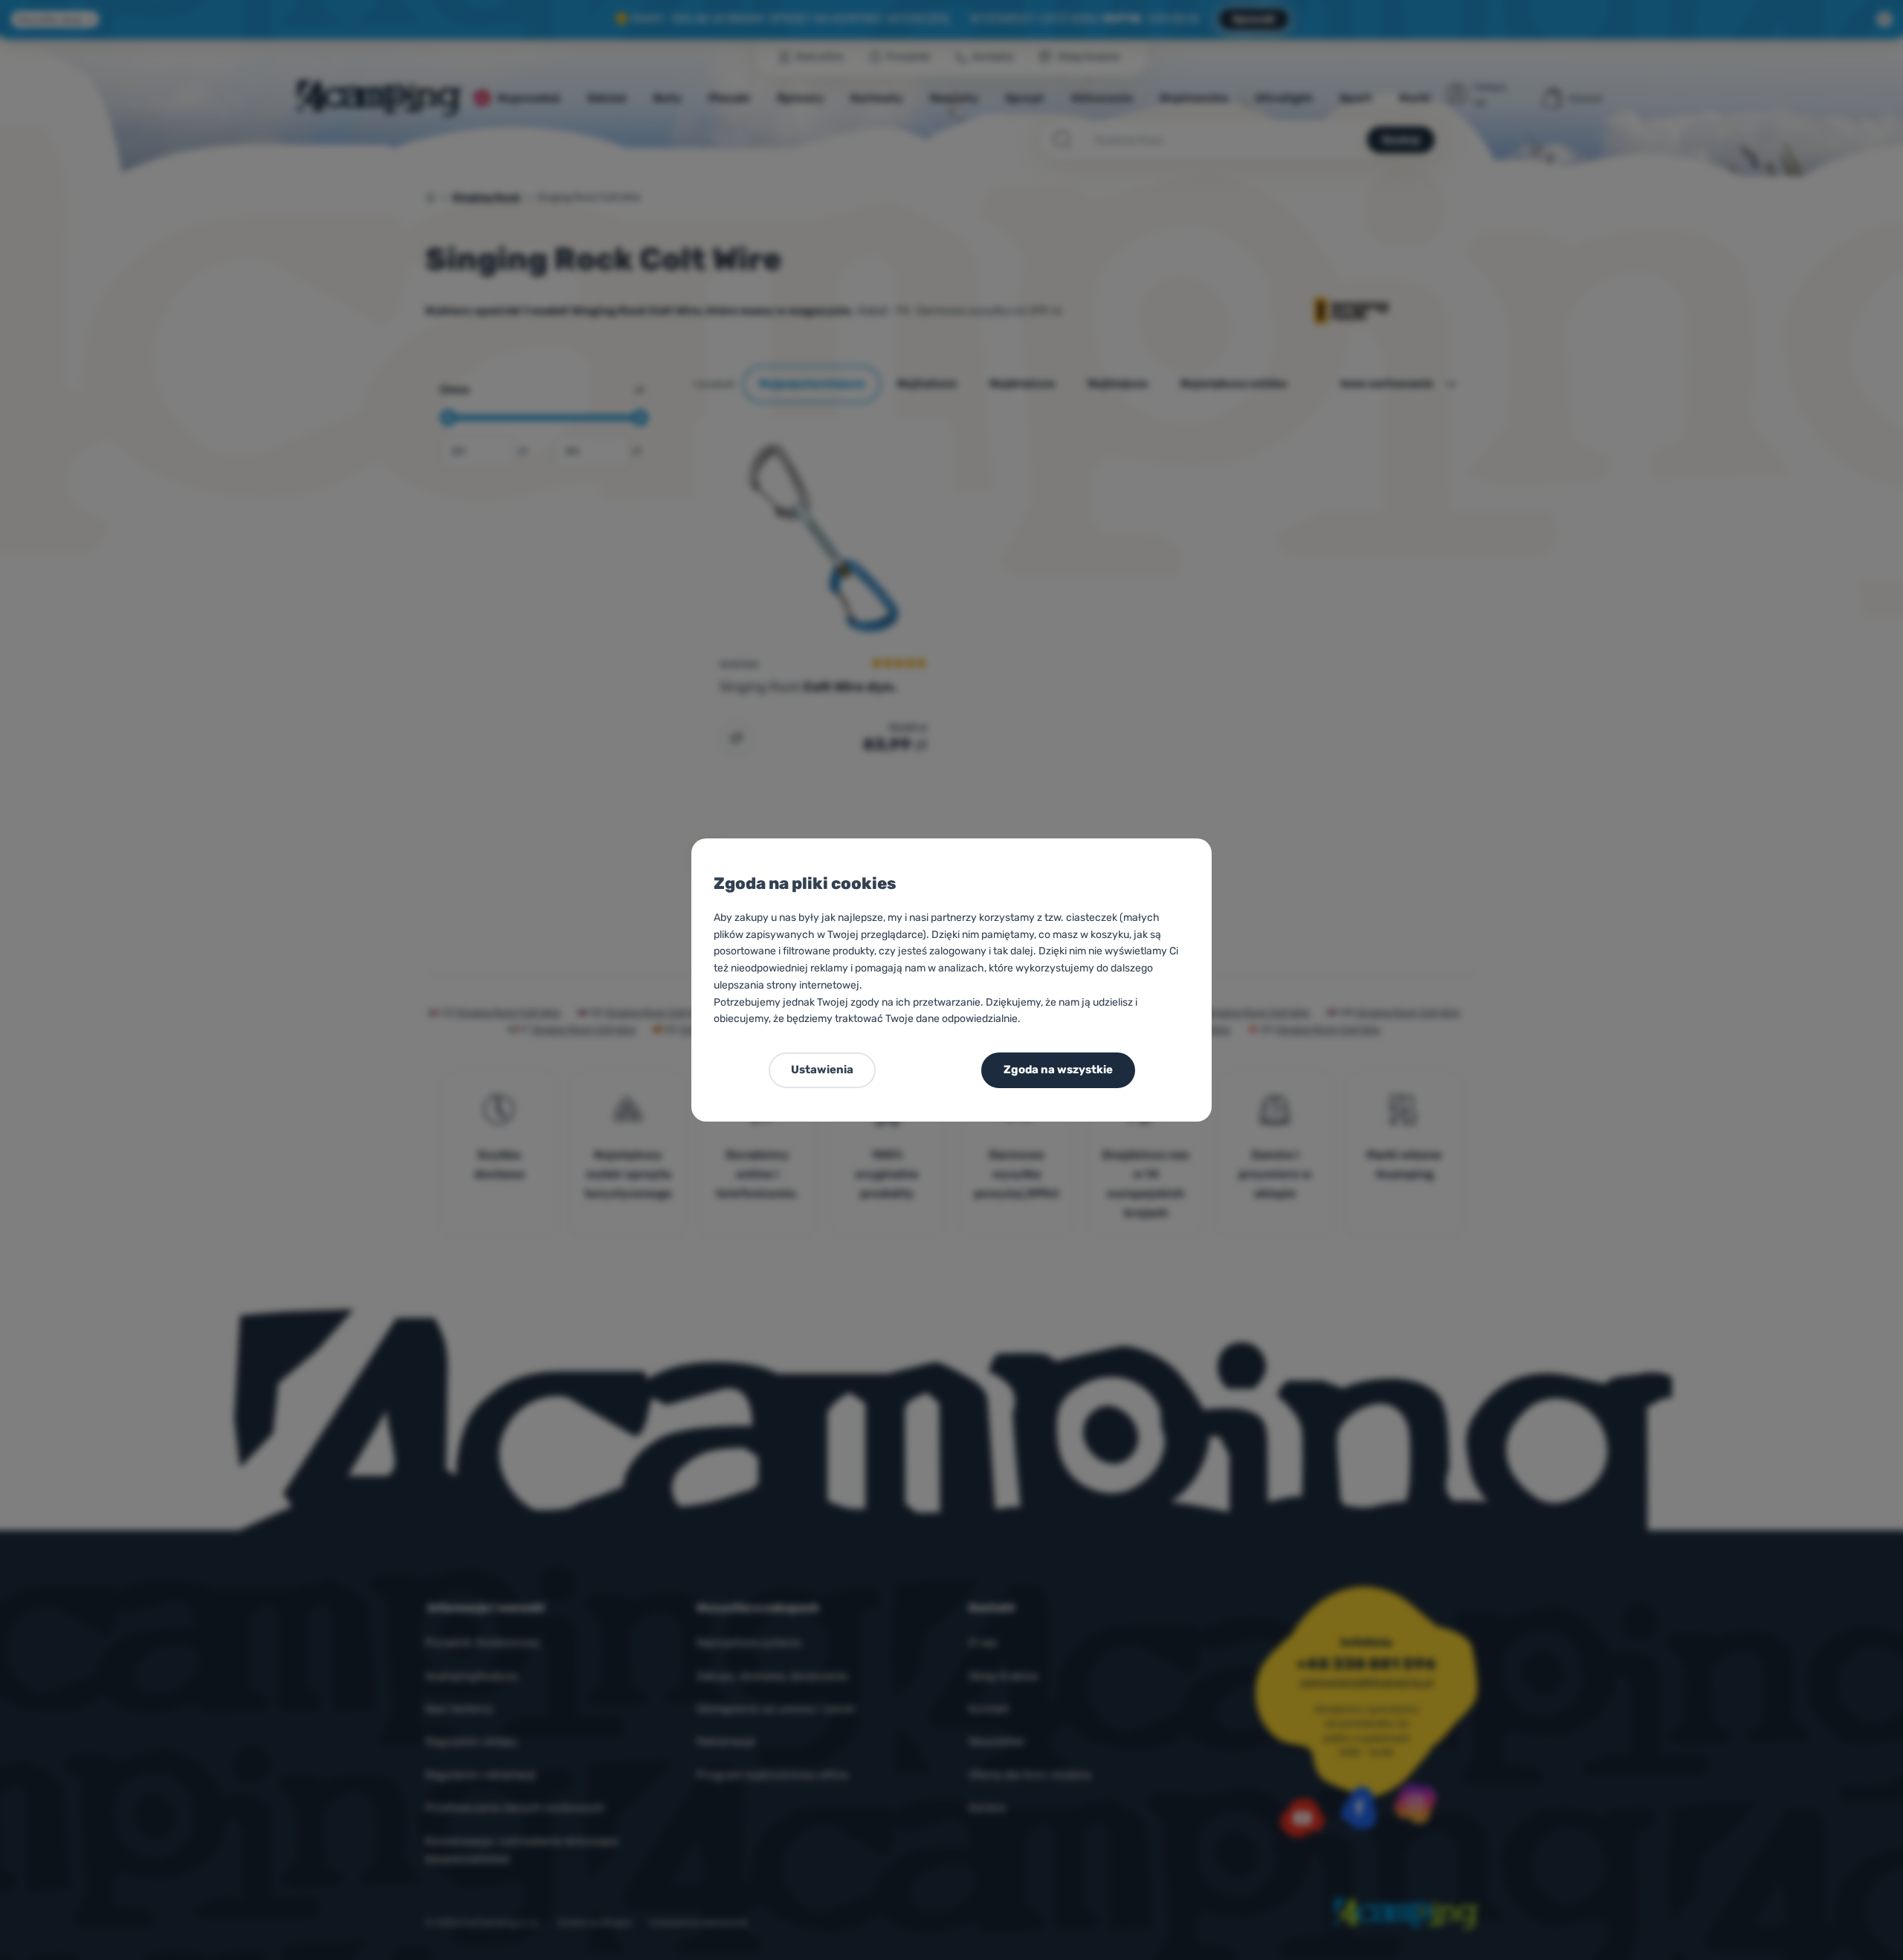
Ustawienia (822, 1070)
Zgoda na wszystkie (1058, 1070)
